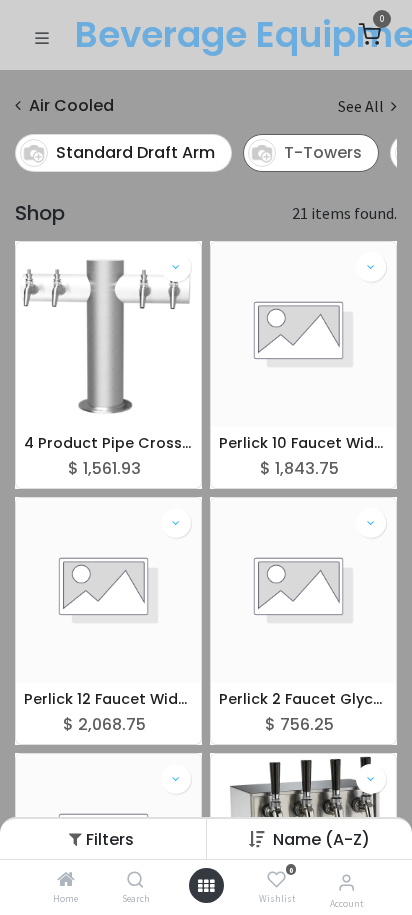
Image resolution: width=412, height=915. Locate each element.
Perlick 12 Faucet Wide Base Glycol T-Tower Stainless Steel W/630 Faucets (108, 699)
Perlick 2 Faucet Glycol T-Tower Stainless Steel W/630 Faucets (303, 699)
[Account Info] (346, 882)
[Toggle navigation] (42, 36)
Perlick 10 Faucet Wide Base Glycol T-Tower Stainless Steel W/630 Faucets (303, 443)
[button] (321, 839)
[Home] (66, 880)
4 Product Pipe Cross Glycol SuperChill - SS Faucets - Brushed (108, 443)
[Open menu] (206, 886)
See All (362, 106)
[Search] (135, 880)
